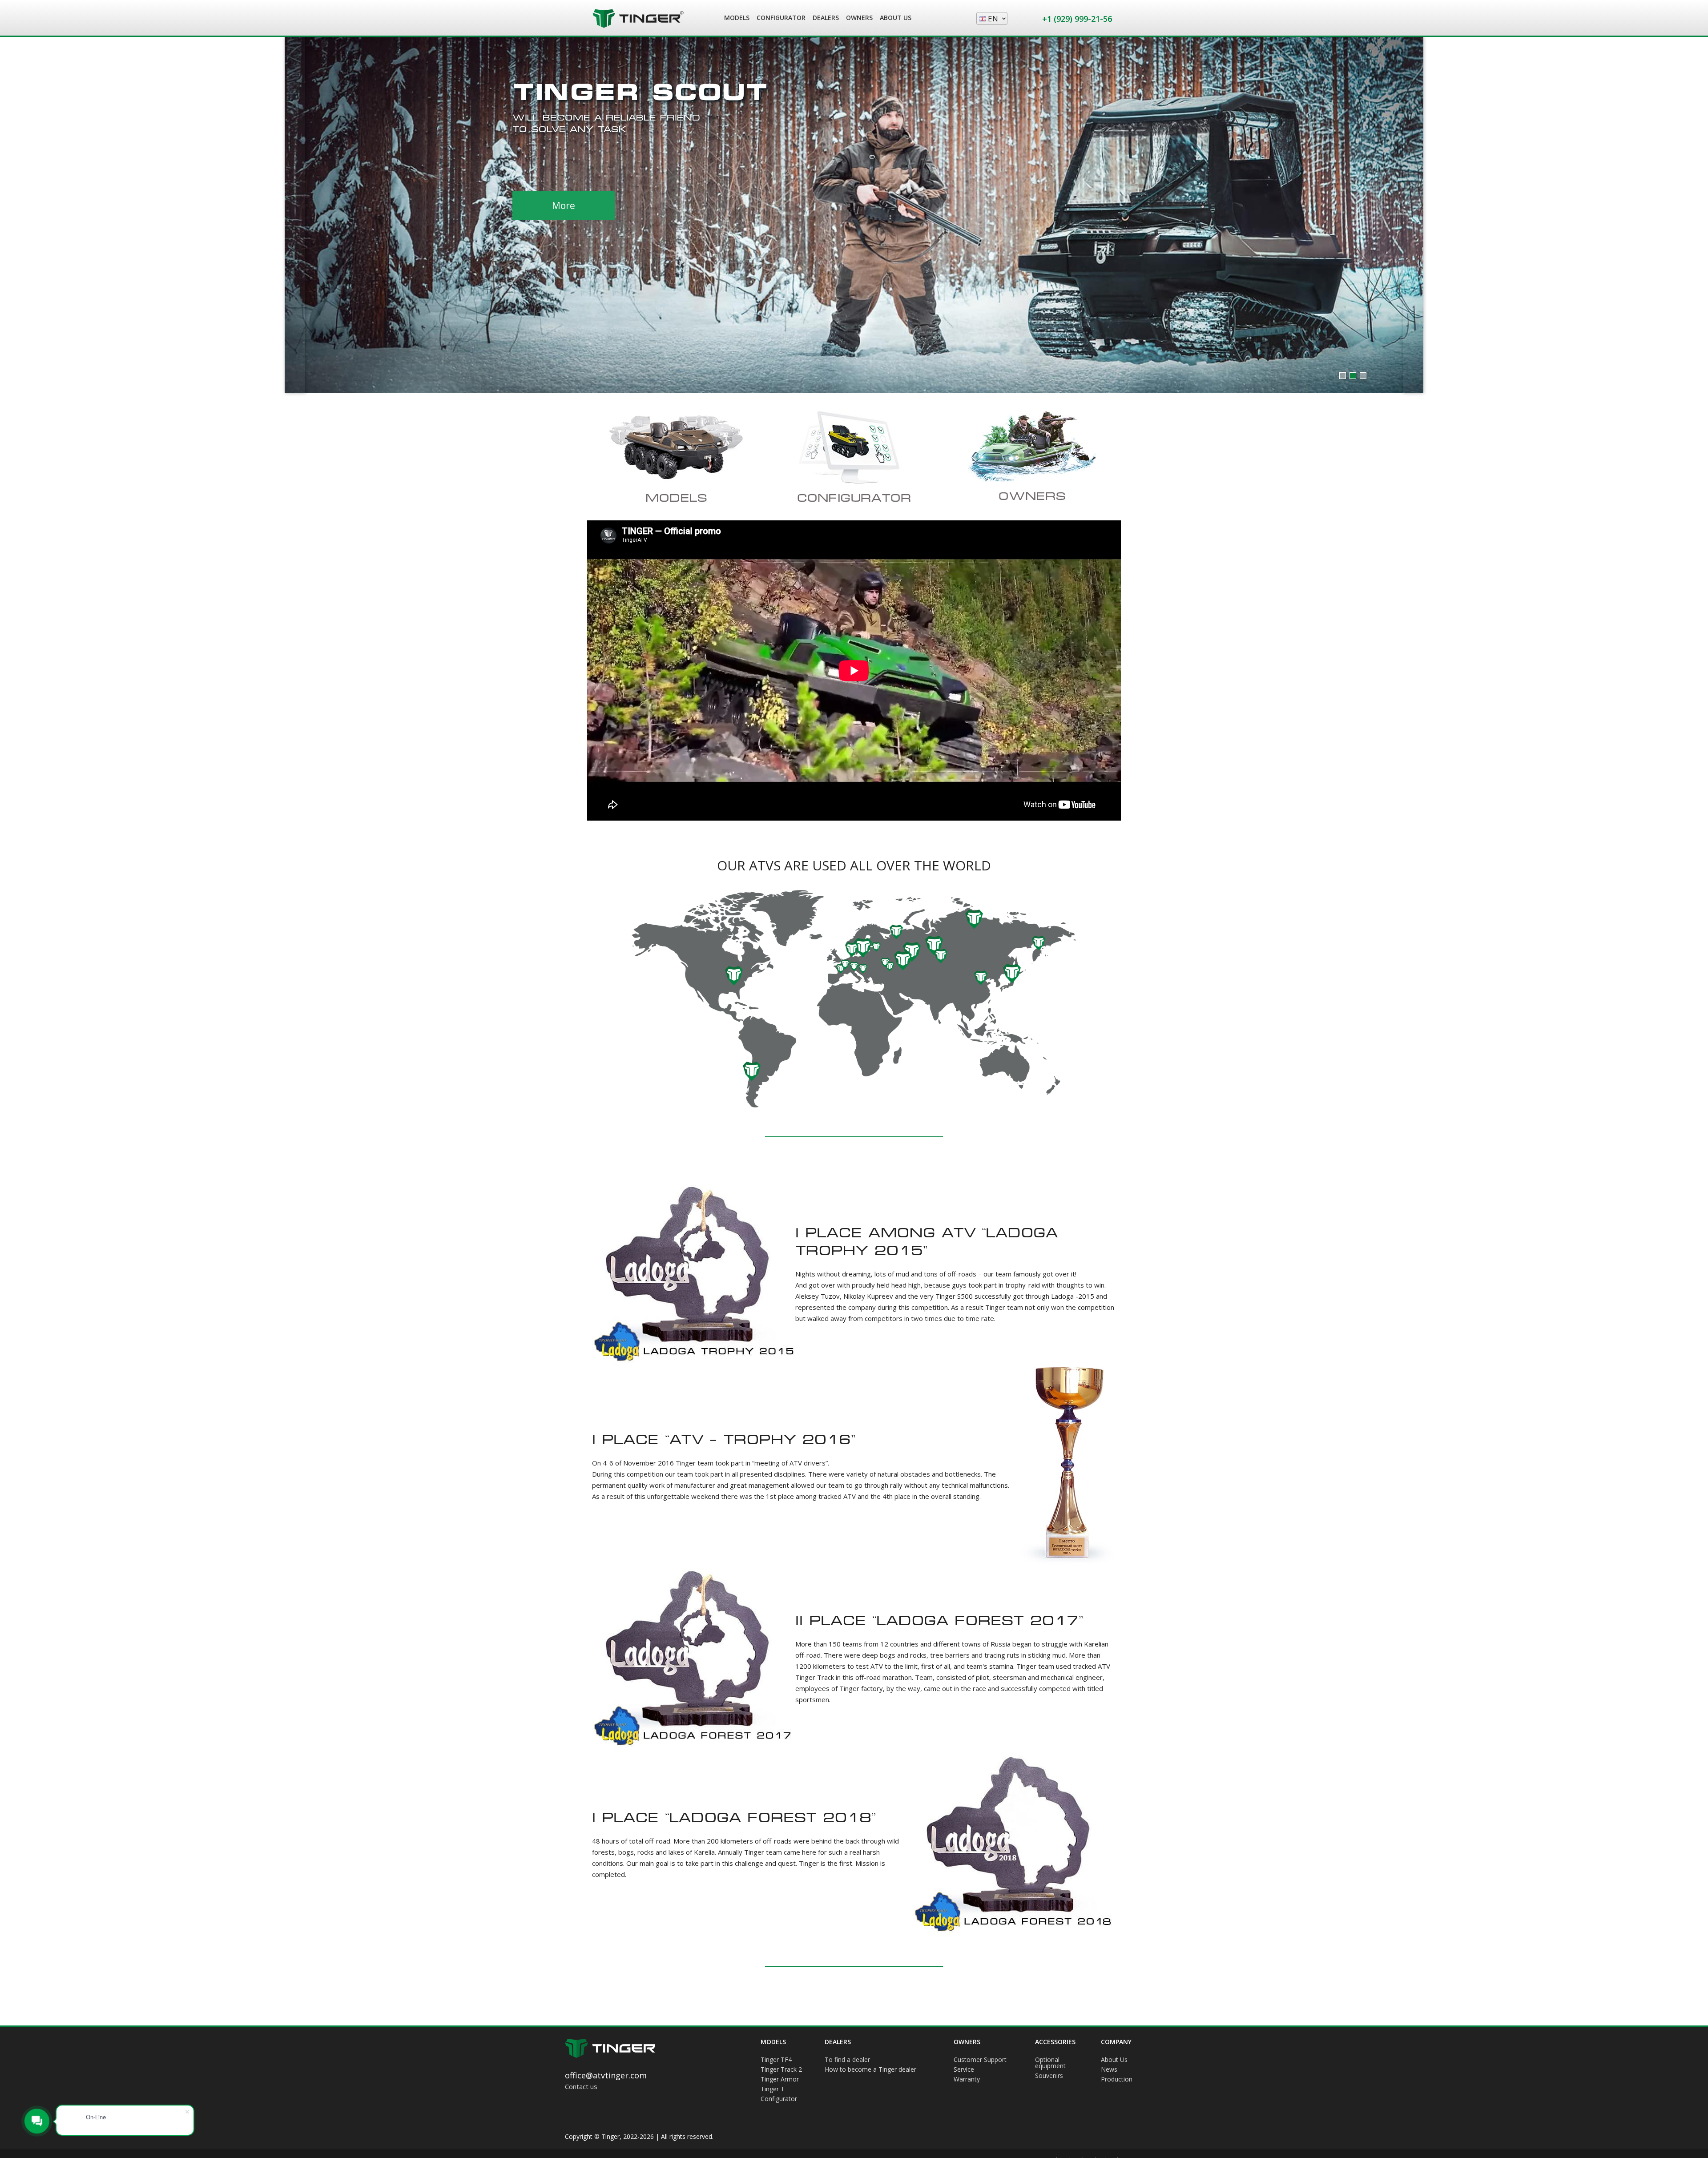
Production (1117, 2080)
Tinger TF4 (776, 2060)
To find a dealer (847, 2060)
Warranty (967, 2080)
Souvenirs (1049, 2076)
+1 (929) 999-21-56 (1077, 19)
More (564, 194)
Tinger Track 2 (781, 2070)
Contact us (581, 2086)
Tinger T (773, 2090)
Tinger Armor (780, 2080)
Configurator (779, 2099)
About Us (1114, 2060)
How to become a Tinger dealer (870, 2070)
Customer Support (980, 2060)
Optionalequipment (1050, 2063)
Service (964, 2070)
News (1109, 2070)
